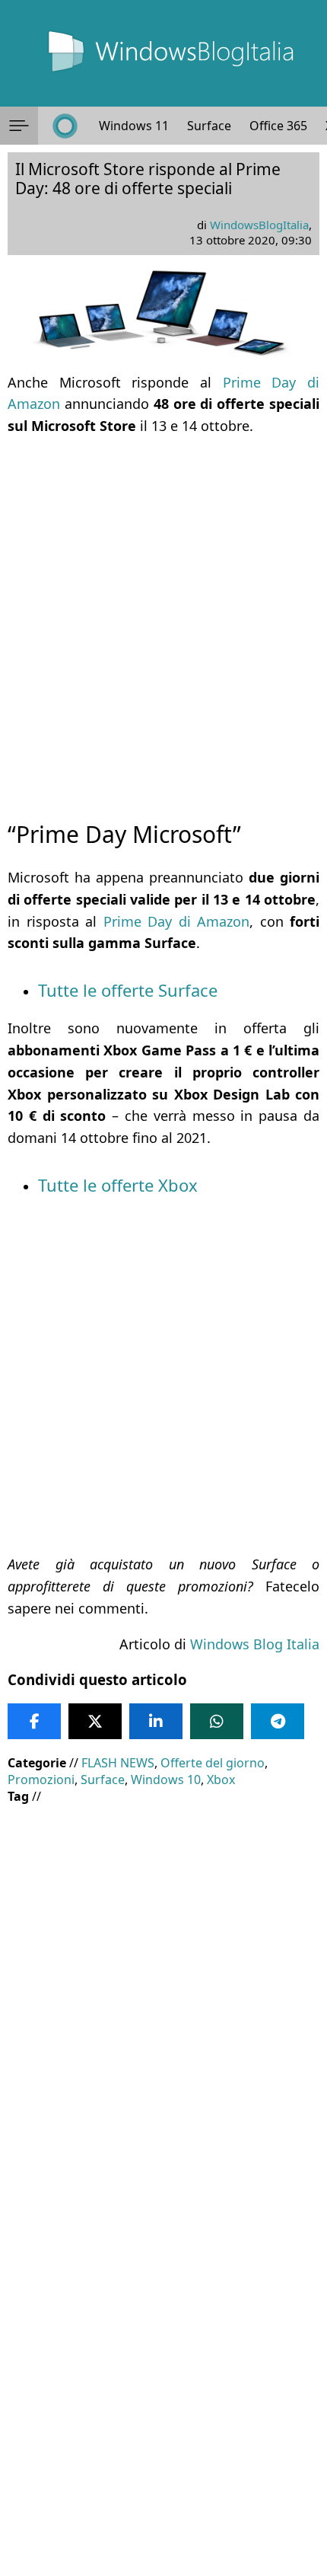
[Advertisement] (163, 614)
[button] (19, 126)
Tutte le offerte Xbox (118, 1185)
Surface (209, 126)
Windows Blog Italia (255, 1644)
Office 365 (278, 126)
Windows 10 (166, 1780)
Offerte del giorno (213, 1763)
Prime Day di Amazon (177, 921)
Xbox (221, 1780)
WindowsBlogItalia (259, 225)
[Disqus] (163, 2370)
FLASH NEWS (118, 1763)
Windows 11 (134, 126)
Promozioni (41, 1780)
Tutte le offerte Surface (128, 990)
